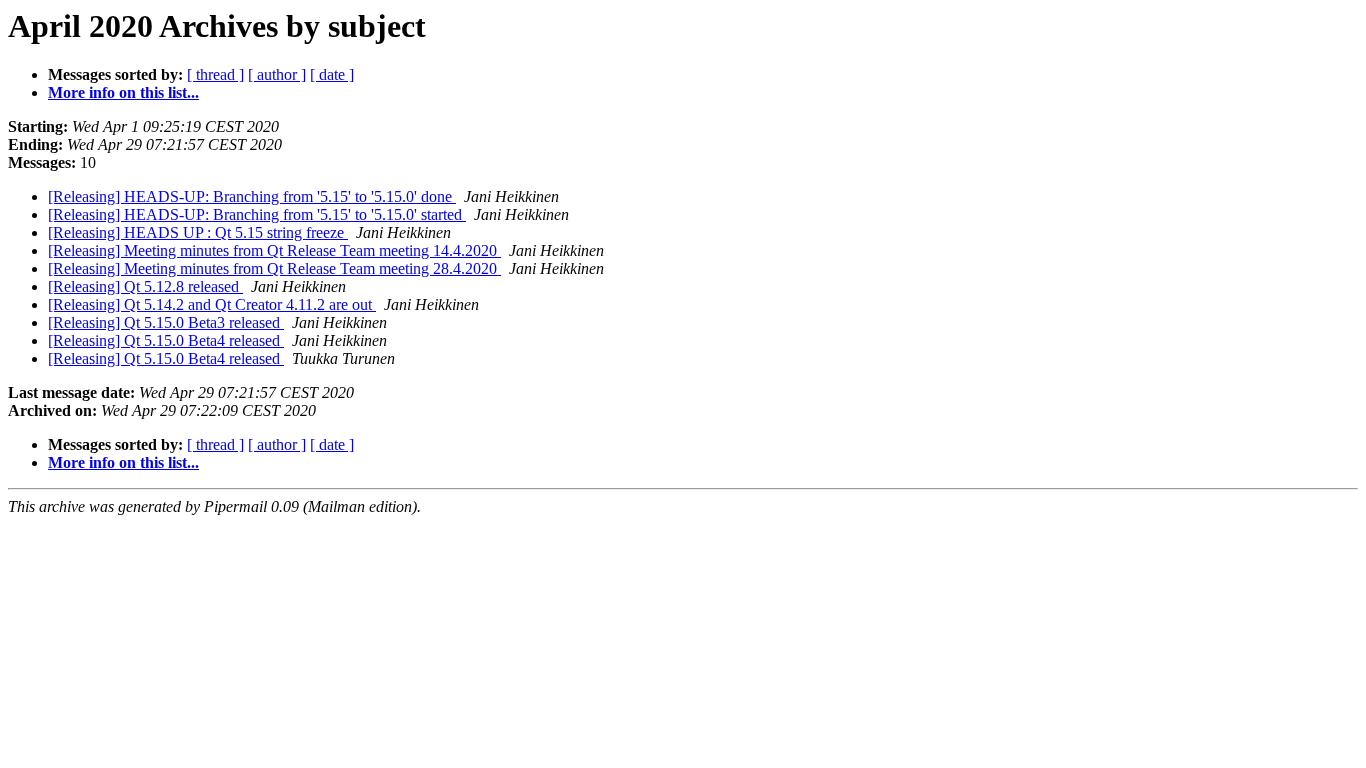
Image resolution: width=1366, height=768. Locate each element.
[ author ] (277, 74)
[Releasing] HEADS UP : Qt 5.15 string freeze (198, 232)
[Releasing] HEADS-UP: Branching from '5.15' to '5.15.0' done (252, 196)
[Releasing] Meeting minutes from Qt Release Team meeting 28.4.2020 (274, 268)
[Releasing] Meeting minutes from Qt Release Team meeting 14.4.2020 (274, 250)
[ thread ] (215, 74)
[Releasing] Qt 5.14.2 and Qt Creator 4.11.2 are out (212, 304)
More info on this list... (123, 92)
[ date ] (332, 74)
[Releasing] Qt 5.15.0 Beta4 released (166, 340)
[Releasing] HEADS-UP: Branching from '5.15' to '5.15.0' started (257, 214)
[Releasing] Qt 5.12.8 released (145, 286)
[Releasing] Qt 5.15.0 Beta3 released (166, 322)
